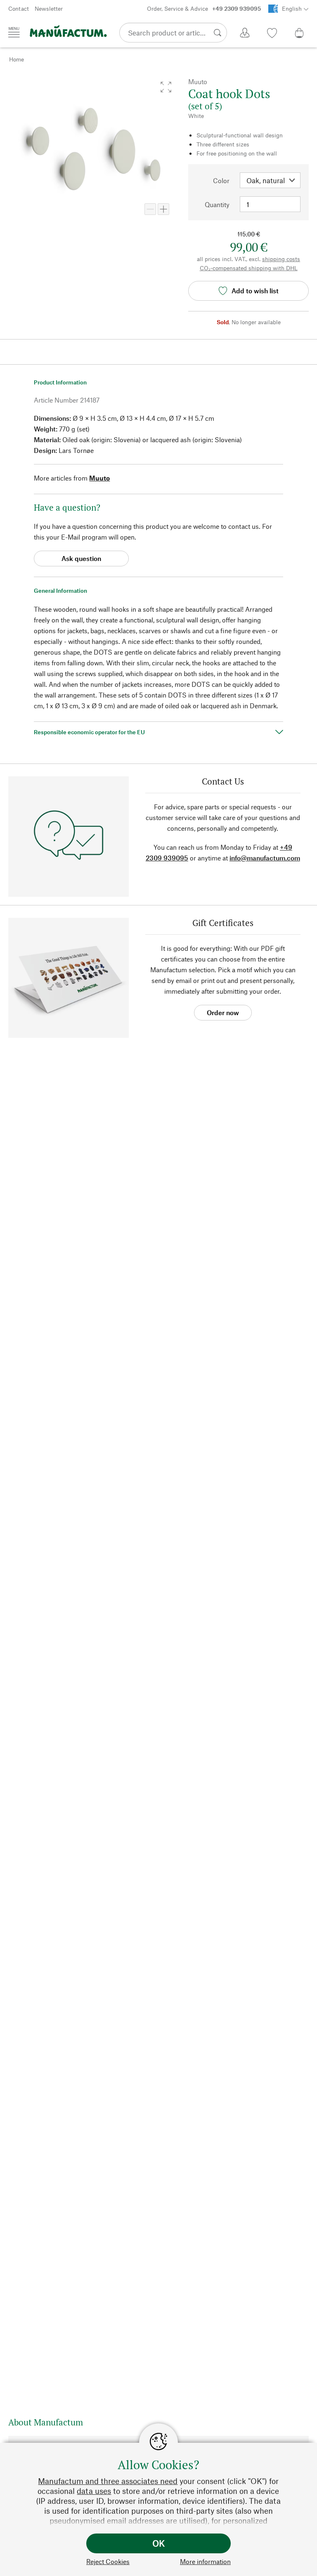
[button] (166, 87)
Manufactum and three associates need (108, 2481)
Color (221, 180)
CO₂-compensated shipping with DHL (249, 268)
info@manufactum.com (265, 858)
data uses (94, 2491)
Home (17, 59)
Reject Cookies (108, 2561)
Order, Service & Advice (204, 8)
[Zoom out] (150, 209)
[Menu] (14, 32)
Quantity (217, 204)
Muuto (99, 478)
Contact (19, 8)
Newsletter (49, 8)
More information (205, 2561)
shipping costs (281, 259)
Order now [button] (223, 1012)
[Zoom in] (163, 209)
